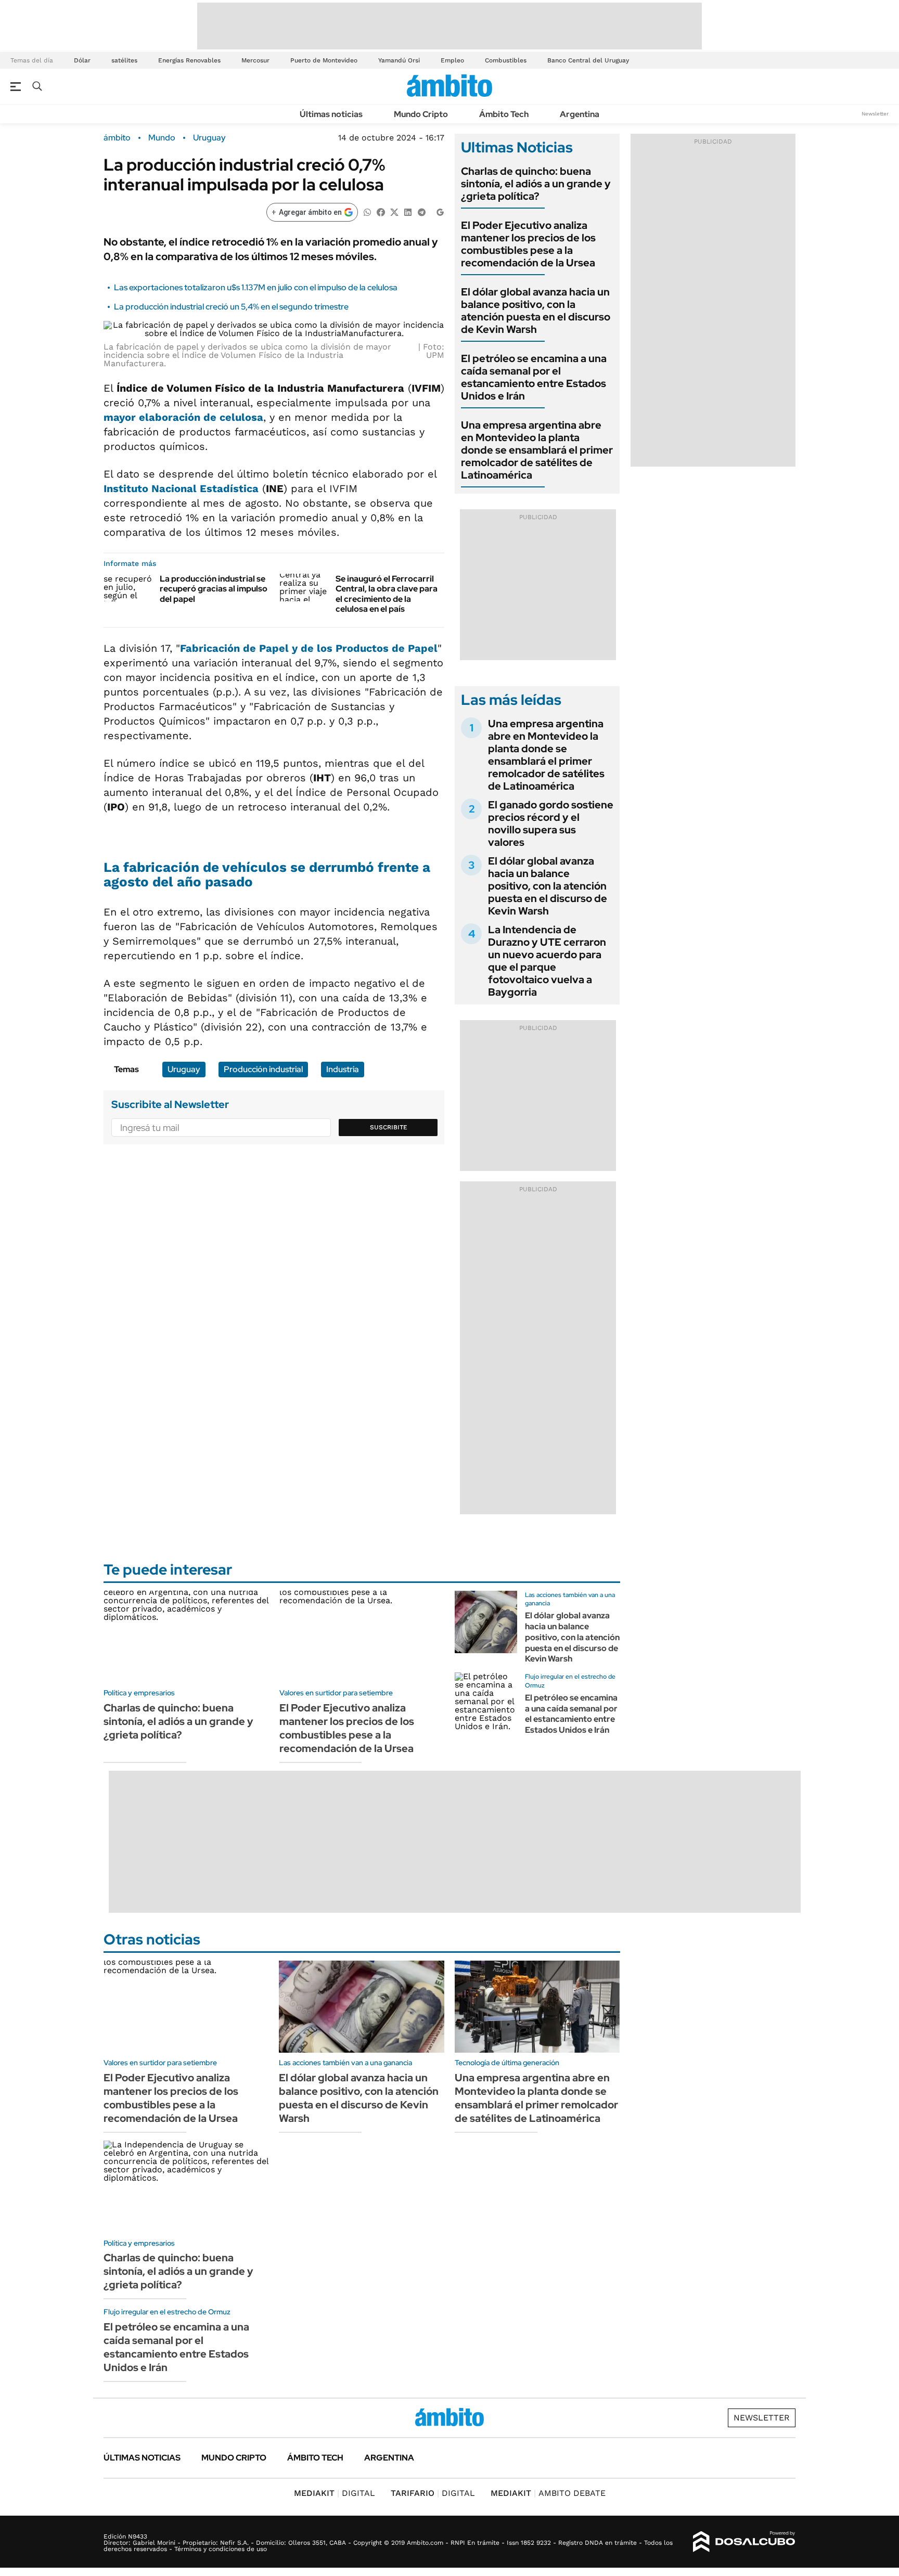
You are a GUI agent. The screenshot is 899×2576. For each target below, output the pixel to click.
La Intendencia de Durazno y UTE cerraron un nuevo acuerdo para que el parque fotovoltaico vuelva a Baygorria (547, 961)
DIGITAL (335, 2493)
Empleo (452, 60)
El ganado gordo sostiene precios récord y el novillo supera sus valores (551, 823)
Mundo (162, 138)
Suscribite (389, 1127)
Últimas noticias (331, 114)
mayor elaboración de (183, 417)
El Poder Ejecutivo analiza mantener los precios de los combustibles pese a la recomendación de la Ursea (528, 244)
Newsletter (875, 114)
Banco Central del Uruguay (588, 60)
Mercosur (255, 60)
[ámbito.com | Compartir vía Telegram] (421, 211)
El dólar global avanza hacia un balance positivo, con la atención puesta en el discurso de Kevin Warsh (536, 311)
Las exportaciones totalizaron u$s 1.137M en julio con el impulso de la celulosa (256, 287)
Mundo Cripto (421, 114)
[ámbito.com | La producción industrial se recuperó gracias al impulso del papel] (128, 587)
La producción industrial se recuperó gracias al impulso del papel (214, 589)
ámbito (117, 138)
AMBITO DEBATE (548, 2493)
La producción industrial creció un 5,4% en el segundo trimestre (231, 307)
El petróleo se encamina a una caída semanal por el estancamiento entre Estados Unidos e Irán (534, 377)
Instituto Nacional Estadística (181, 488)
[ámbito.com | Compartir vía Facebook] (381, 211)
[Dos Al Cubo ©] (744, 2542)
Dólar (82, 60)
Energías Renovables (189, 60)
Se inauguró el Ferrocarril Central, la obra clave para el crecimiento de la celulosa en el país (387, 594)
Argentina (580, 114)
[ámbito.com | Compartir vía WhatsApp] (367, 211)
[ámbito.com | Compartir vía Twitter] (394, 211)
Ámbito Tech (504, 114)
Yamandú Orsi (399, 60)
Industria (343, 1069)
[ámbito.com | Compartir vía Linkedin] (408, 211)
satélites (124, 60)
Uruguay (209, 138)
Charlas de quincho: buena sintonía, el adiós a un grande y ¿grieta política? (536, 184)
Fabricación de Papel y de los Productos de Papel (309, 648)
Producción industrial (263, 1069)
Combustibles (506, 60)
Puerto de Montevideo (324, 60)
